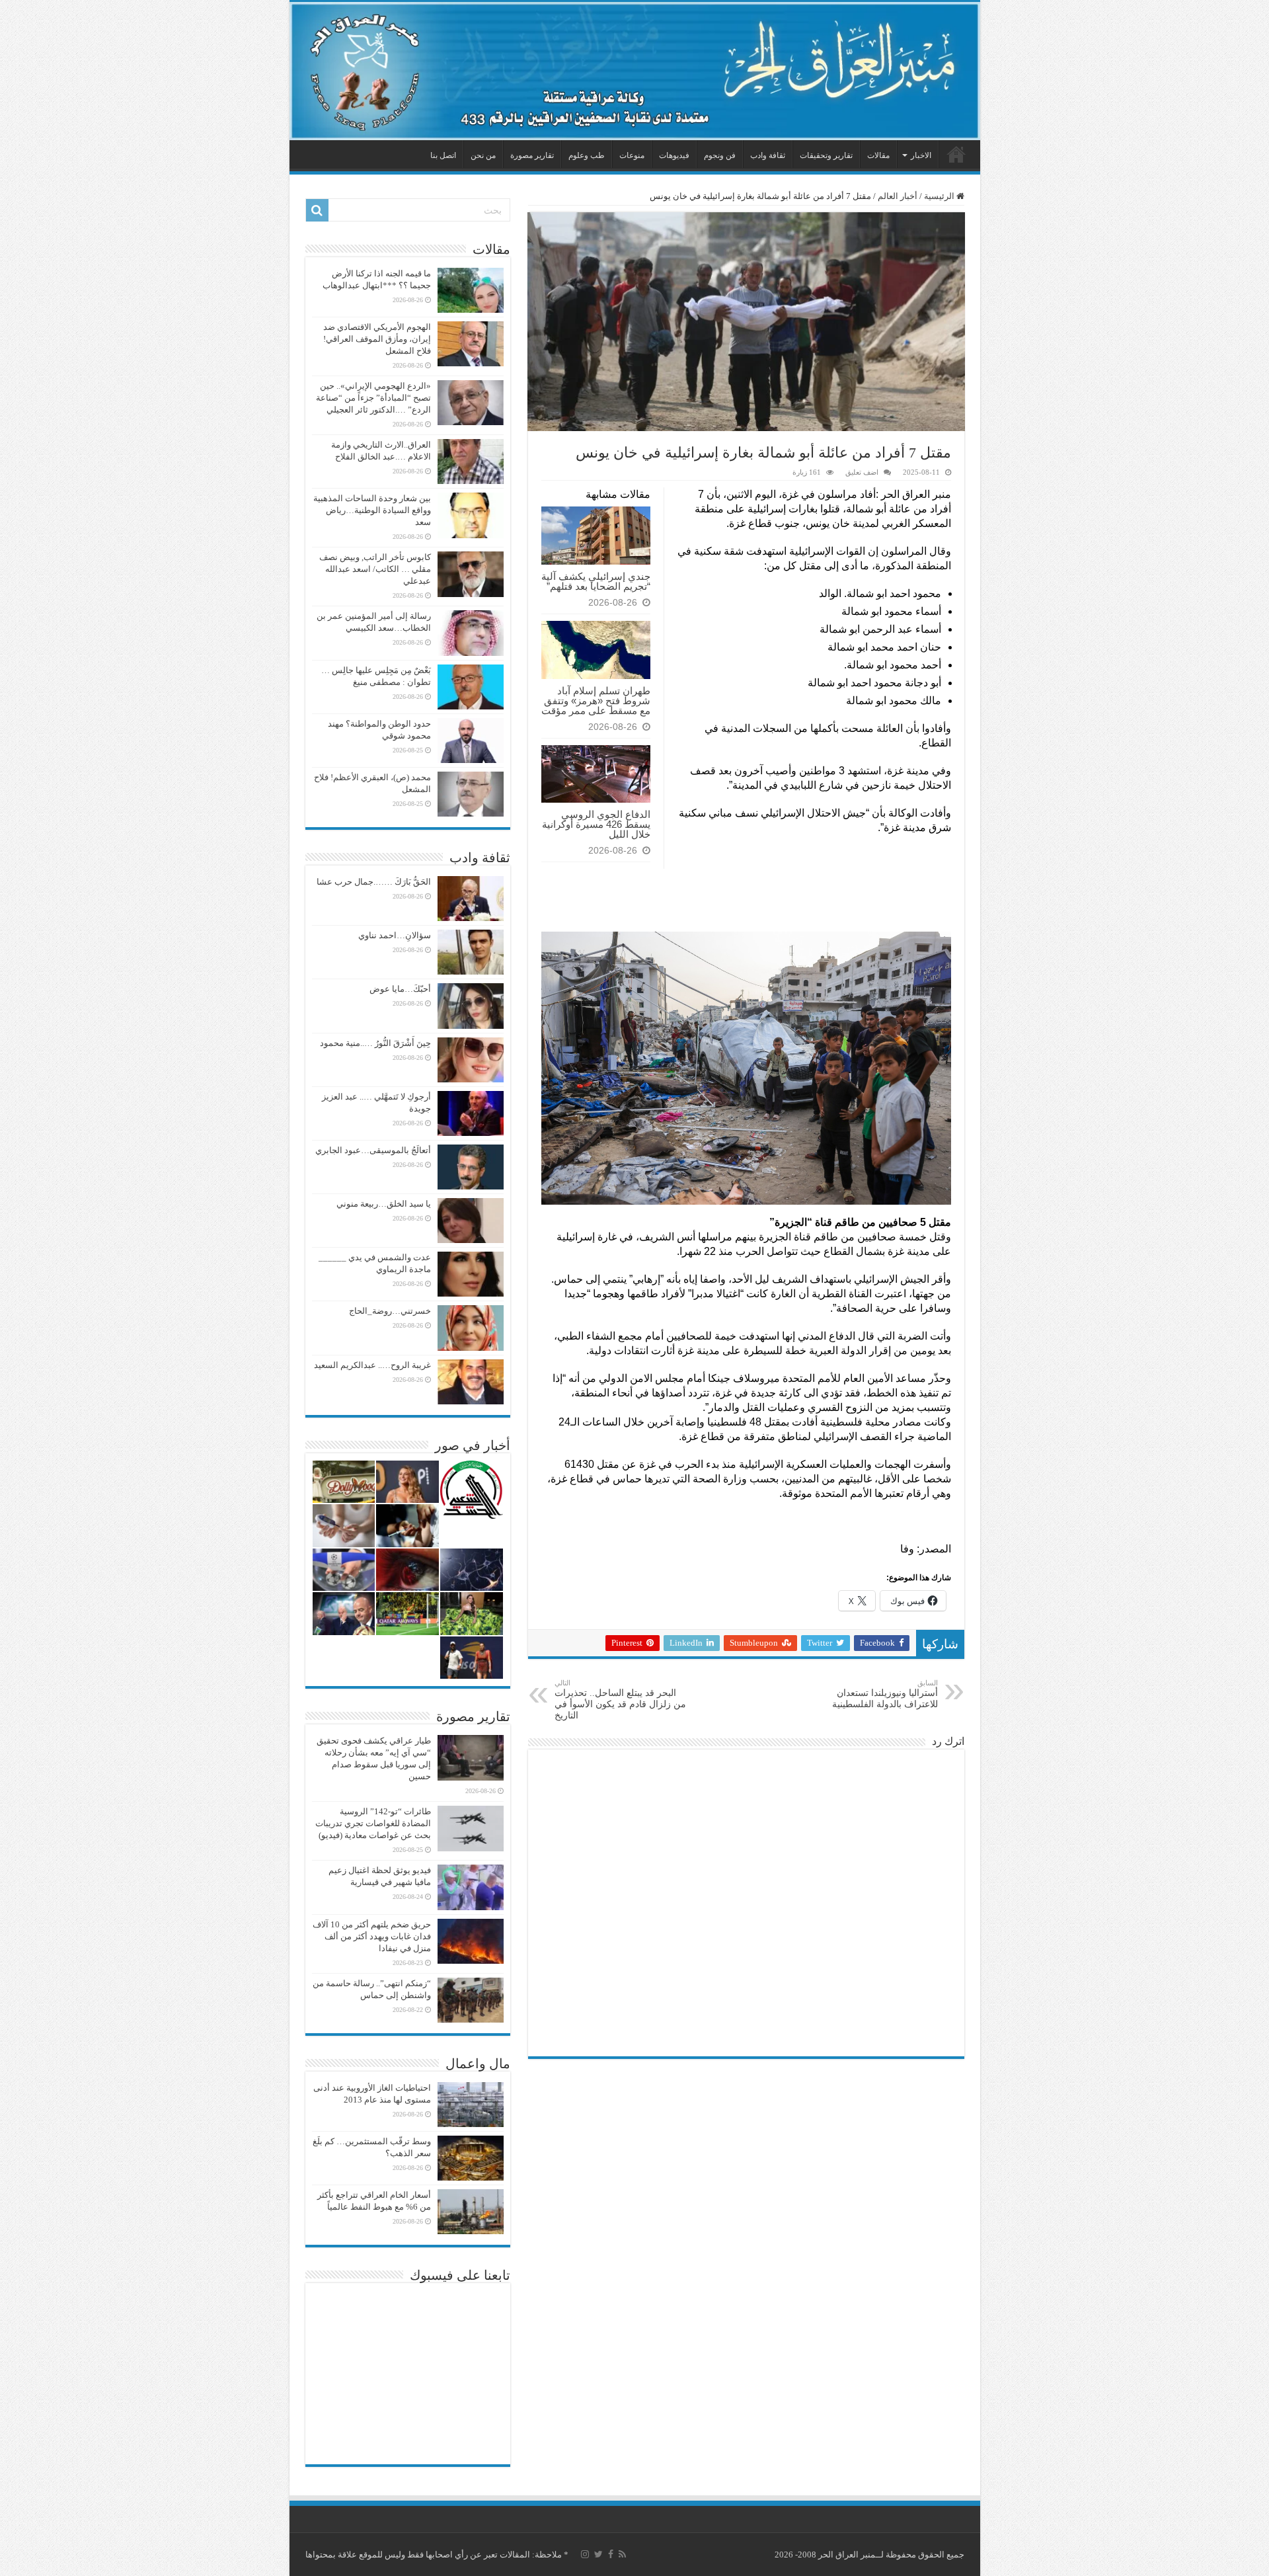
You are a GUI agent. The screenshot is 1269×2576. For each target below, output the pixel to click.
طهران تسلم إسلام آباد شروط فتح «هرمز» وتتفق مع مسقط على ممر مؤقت (596, 701)
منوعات (632, 155)
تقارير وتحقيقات (826, 155)
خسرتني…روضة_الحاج (390, 1311)
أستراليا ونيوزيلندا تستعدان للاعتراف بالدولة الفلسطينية (885, 1694)
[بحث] (317, 210)
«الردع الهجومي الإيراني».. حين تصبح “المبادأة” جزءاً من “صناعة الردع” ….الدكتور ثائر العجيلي (373, 398)
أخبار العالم (898, 196)
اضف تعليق (862, 472)
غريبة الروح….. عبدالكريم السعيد (372, 1365)
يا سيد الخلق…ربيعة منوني (384, 1204)
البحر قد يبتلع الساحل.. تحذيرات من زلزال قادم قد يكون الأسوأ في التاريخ (620, 1700)
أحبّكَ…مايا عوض (400, 989)
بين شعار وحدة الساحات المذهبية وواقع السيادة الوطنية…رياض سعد (372, 510)
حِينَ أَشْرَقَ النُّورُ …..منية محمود (375, 1043)
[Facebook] (611, 2554)
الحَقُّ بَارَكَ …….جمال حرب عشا (374, 882)
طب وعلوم (587, 155)
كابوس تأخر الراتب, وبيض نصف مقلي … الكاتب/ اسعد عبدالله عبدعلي (375, 569)
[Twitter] (598, 2554)
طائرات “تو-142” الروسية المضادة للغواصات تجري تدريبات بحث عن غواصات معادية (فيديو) (373, 1823)
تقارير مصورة (532, 155)
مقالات (878, 155)
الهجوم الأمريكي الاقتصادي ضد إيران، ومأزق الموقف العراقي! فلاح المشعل (377, 339)
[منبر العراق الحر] (635, 71)
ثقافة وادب (768, 155)
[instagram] (585, 2554)
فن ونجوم (720, 155)
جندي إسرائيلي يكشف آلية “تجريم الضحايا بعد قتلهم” (596, 581)
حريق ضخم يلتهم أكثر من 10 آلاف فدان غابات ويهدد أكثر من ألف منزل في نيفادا (372, 1936)
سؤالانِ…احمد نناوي (395, 935)
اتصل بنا (443, 155)
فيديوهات (674, 155)
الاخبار (921, 155)
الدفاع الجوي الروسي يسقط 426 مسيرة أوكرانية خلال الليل (596, 824)
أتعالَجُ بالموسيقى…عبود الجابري (373, 1150)
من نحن (483, 155)
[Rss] (622, 2554)
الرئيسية (956, 154)
